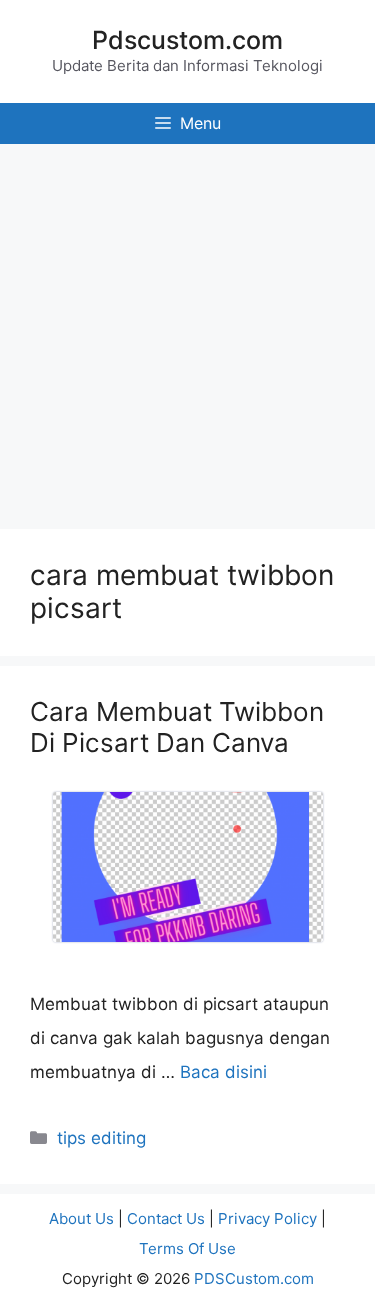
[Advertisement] (187, 331)
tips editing (101, 1138)
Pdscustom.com (187, 40)
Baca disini (223, 1072)
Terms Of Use (187, 1248)
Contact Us (166, 1218)
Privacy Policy (267, 1218)
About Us (81, 1218)
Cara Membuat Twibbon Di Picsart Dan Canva (177, 727)
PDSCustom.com (254, 1278)
